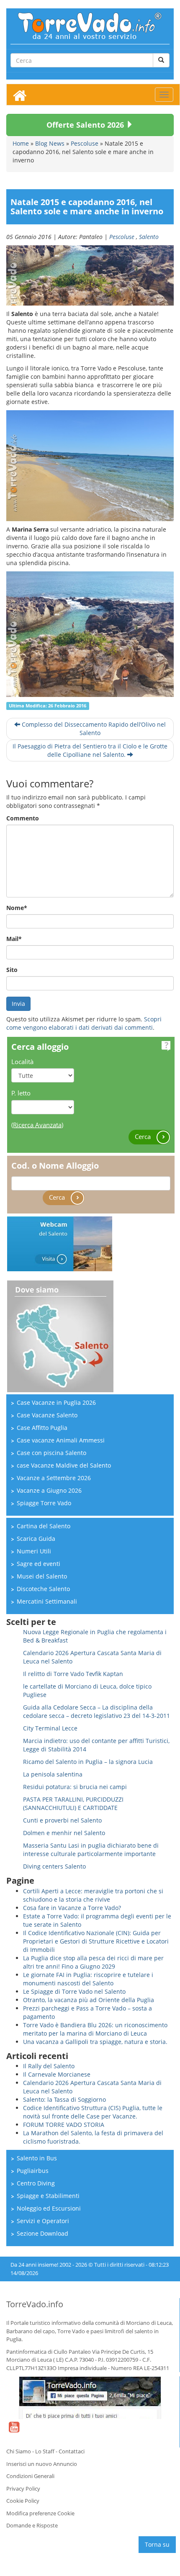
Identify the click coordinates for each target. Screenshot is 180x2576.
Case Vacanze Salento (47, 1415)
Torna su (157, 2544)
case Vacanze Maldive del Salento (64, 1465)
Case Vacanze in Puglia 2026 (56, 1402)
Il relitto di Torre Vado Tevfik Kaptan (73, 1674)
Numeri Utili (34, 1551)
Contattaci (72, 2451)
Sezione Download (42, 2233)
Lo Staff (45, 2451)
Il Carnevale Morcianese (57, 2074)
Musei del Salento (42, 1576)
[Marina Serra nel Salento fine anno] (90, 634)
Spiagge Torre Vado (44, 1503)
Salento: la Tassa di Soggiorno (64, 2099)
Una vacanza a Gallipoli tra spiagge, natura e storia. (95, 2042)
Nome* (17, 908)
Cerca (144, 1136)
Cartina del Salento (44, 1526)
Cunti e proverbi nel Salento (62, 1820)
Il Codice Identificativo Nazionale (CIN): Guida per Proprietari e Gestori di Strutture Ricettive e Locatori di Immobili (96, 1941)
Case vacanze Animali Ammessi (61, 1440)
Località (22, 1062)
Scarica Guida (36, 1539)
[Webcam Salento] (60, 1243)
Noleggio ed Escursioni (49, 2208)
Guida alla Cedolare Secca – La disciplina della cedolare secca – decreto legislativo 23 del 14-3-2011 (96, 1711)
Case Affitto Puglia (42, 1428)
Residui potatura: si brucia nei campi (75, 1787)
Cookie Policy (23, 2501)
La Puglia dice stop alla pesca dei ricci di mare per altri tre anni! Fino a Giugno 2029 (93, 1962)
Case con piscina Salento (51, 1453)
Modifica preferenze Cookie (40, 2513)
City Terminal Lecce (50, 1728)
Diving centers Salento (54, 1866)
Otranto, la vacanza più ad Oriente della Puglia (89, 2000)
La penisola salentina (53, 1774)
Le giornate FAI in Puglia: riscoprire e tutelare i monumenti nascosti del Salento (88, 1979)
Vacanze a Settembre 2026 (54, 1478)
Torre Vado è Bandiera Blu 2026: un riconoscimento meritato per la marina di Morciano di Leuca (95, 2029)
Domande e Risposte (32, 2525)
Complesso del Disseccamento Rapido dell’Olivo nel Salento (93, 729)
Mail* (14, 939)
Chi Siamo (19, 2451)
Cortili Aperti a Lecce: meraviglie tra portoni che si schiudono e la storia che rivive (93, 1895)
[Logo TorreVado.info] (90, 25)
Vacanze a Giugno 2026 (49, 1490)
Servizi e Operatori (43, 2221)
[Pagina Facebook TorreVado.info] (90, 2398)
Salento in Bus (37, 2158)
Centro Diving (36, 2183)
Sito (12, 970)
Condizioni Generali (30, 2476)
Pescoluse (122, 237)
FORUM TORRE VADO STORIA (64, 2125)
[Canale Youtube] (14, 2432)
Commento (23, 818)
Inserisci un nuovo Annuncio (42, 2464)
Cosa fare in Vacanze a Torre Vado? (72, 1908)
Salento (149, 237)
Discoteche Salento (43, 1589)
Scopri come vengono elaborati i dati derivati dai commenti (84, 1023)
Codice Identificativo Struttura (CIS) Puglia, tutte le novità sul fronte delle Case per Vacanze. (93, 2112)
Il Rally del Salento (49, 2066)
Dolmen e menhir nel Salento (64, 1833)
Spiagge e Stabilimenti (48, 2196)
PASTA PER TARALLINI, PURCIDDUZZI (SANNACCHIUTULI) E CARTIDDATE (73, 1803)
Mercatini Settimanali (47, 1601)
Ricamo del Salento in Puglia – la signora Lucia (88, 1762)
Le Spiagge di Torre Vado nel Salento (74, 1991)
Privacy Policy (23, 2489)
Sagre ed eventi (39, 1564)
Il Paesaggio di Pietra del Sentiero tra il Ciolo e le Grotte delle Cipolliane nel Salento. (90, 750)
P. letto (21, 1093)
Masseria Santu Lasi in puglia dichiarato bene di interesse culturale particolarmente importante (91, 1850)
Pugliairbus (33, 2171)
